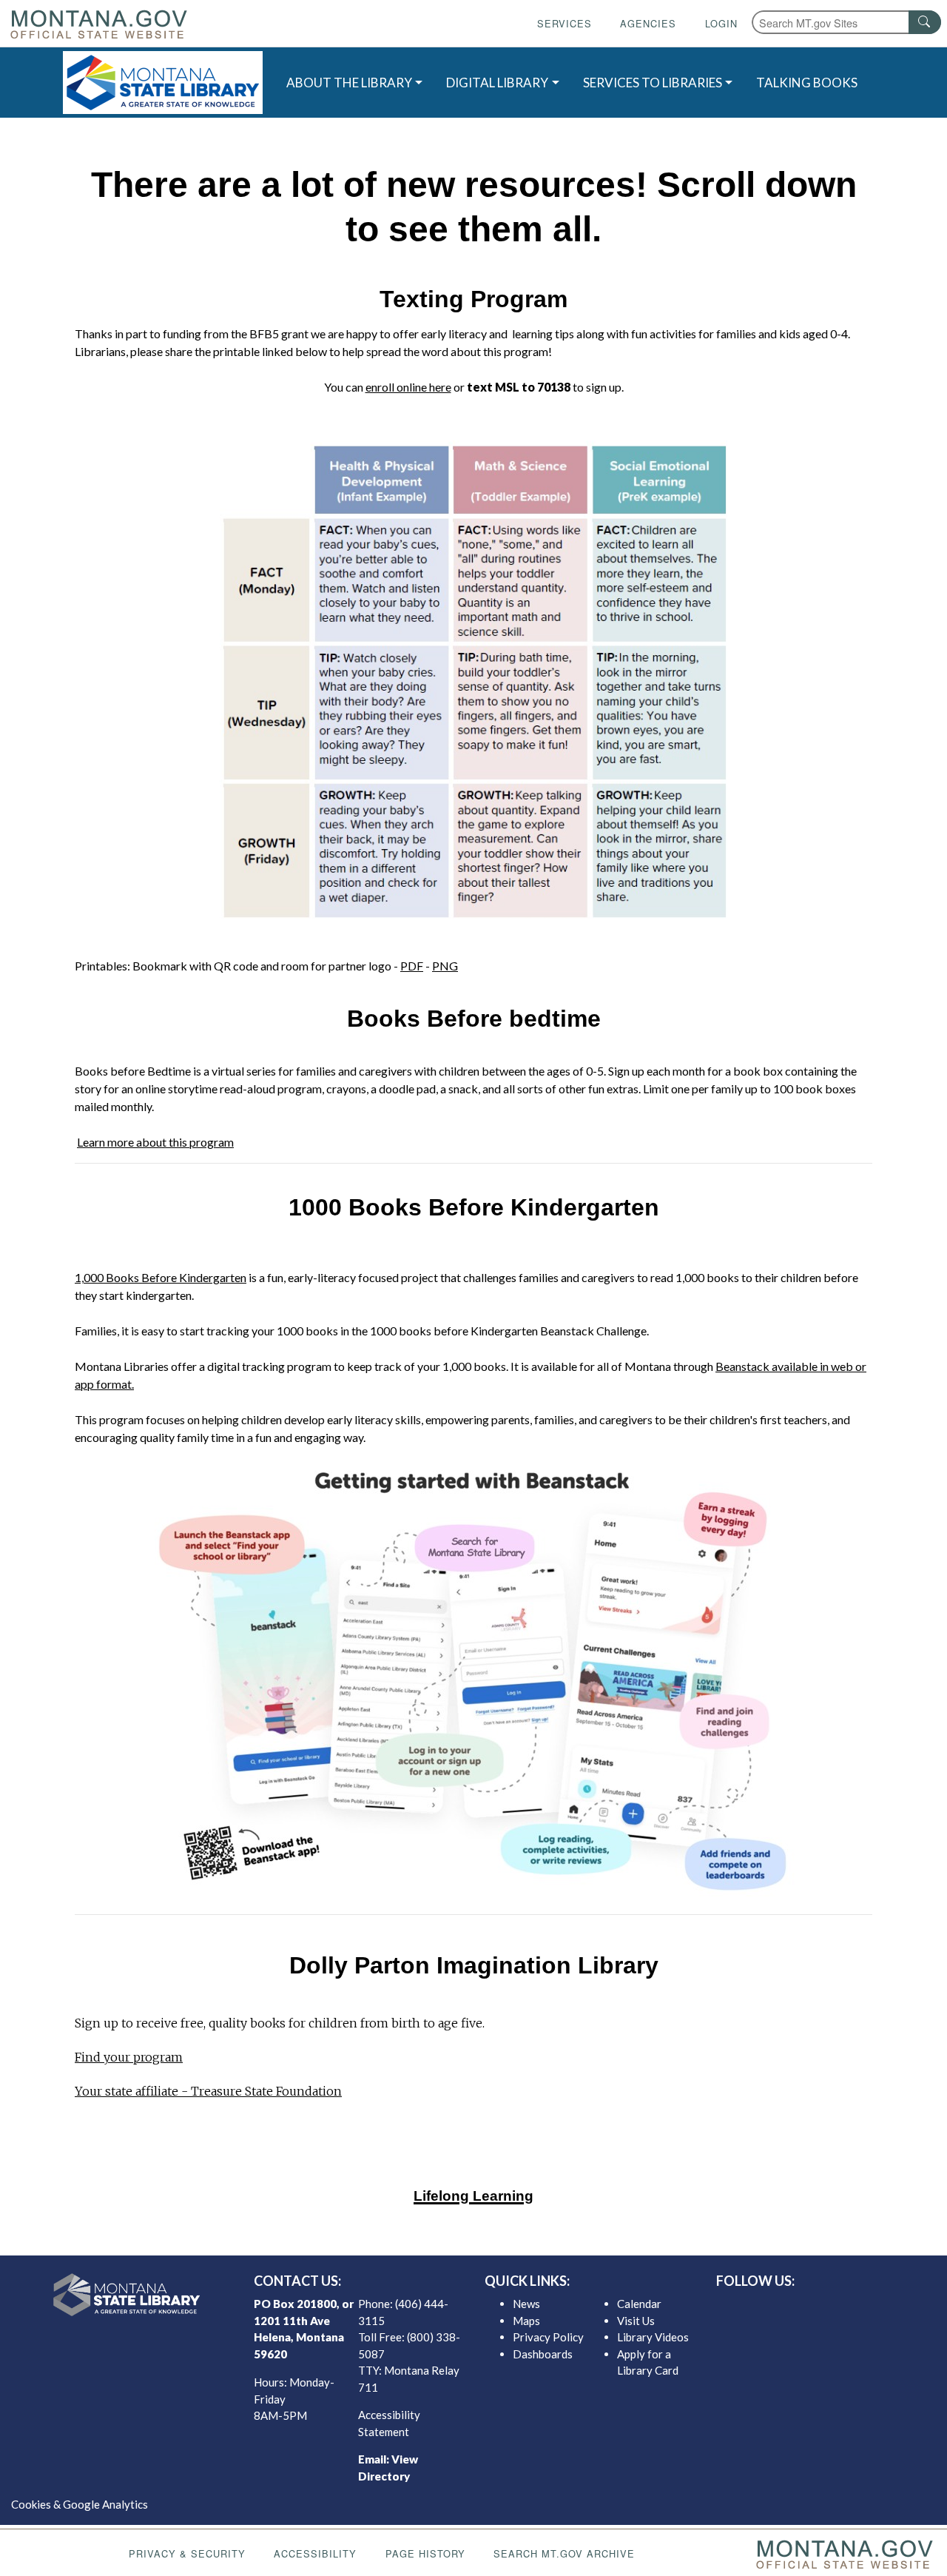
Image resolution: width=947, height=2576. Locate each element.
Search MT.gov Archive (564, 2553)
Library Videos (653, 2337)
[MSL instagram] (832, 2307)
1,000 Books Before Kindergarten (161, 1277)
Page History (425, 2553)
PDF (412, 966)
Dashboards (543, 2354)
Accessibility (315, 2553)
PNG (445, 966)
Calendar (639, 2304)
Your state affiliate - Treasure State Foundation (208, 2091)
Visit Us (636, 2321)
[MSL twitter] (809, 2307)
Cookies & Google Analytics (80, 2504)
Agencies (648, 23)
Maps (526, 2321)
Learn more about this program (155, 1142)
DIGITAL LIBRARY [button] (497, 83)
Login (721, 23)
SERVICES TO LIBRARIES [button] (653, 83)
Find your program (129, 2057)
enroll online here (408, 387)
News (526, 2304)
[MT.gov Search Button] (925, 22)
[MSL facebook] (785, 2307)
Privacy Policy (548, 2337)
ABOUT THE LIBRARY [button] (349, 83)
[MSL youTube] (856, 2307)
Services (565, 23)
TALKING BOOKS (807, 83)
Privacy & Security (187, 2553)
